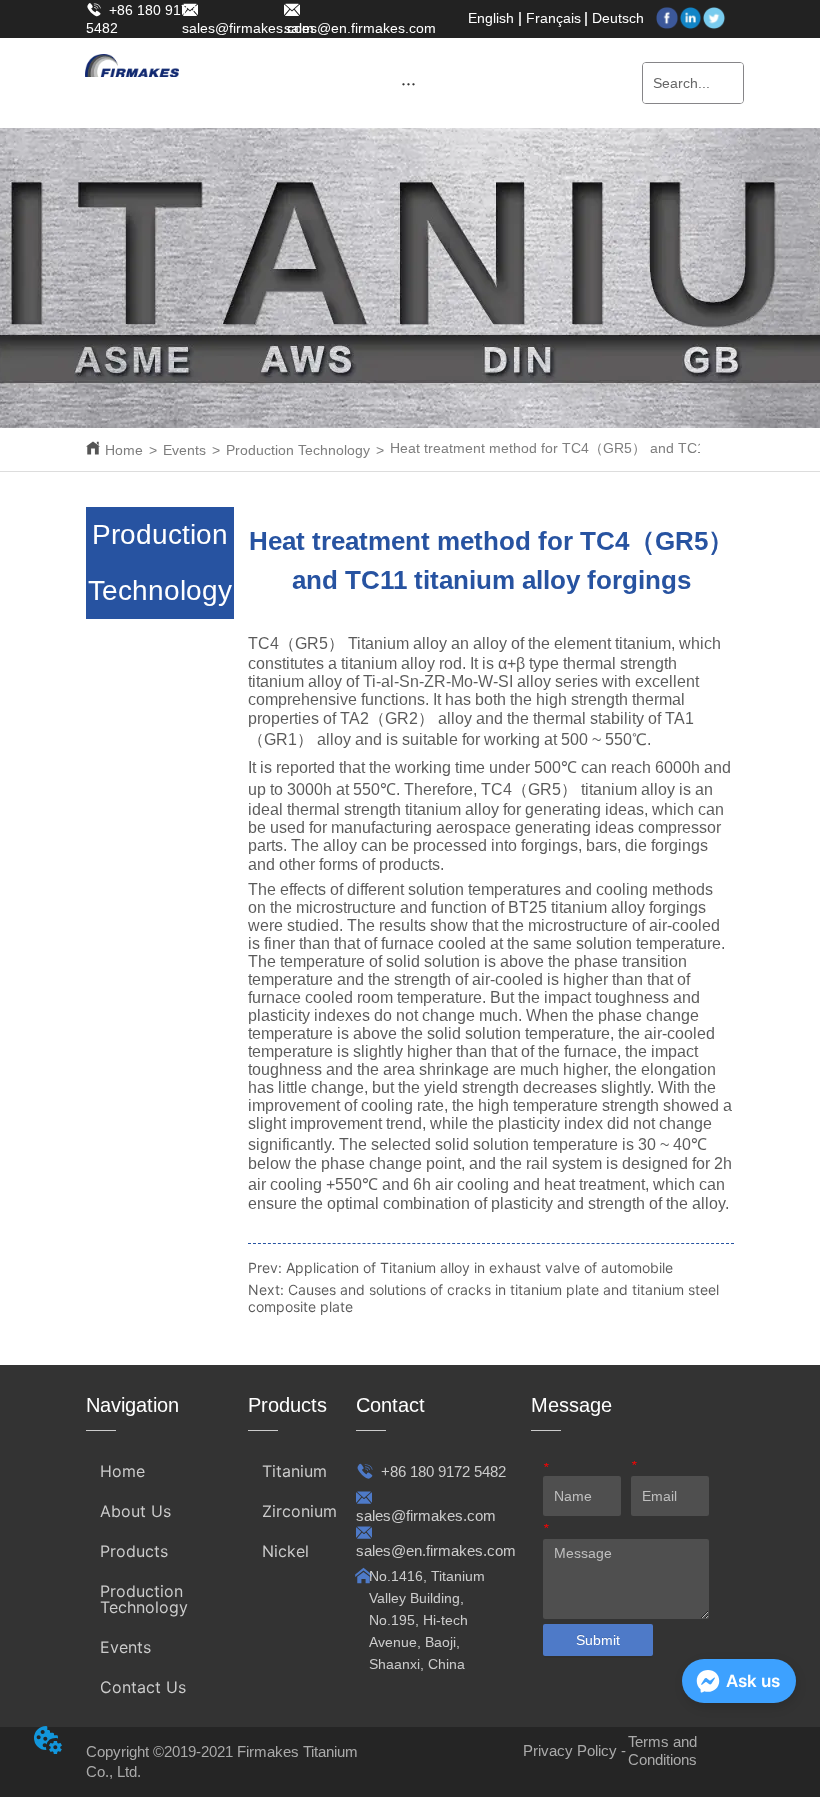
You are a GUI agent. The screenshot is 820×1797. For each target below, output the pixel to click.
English (491, 18)
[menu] (408, 83)
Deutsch (618, 18)
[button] (408, 83)
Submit (598, 1640)
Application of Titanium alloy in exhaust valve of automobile (479, 1267)
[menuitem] (408, 83)
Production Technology (298, 450)
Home (124, 450)
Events (184, 450)
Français (553, 18)
